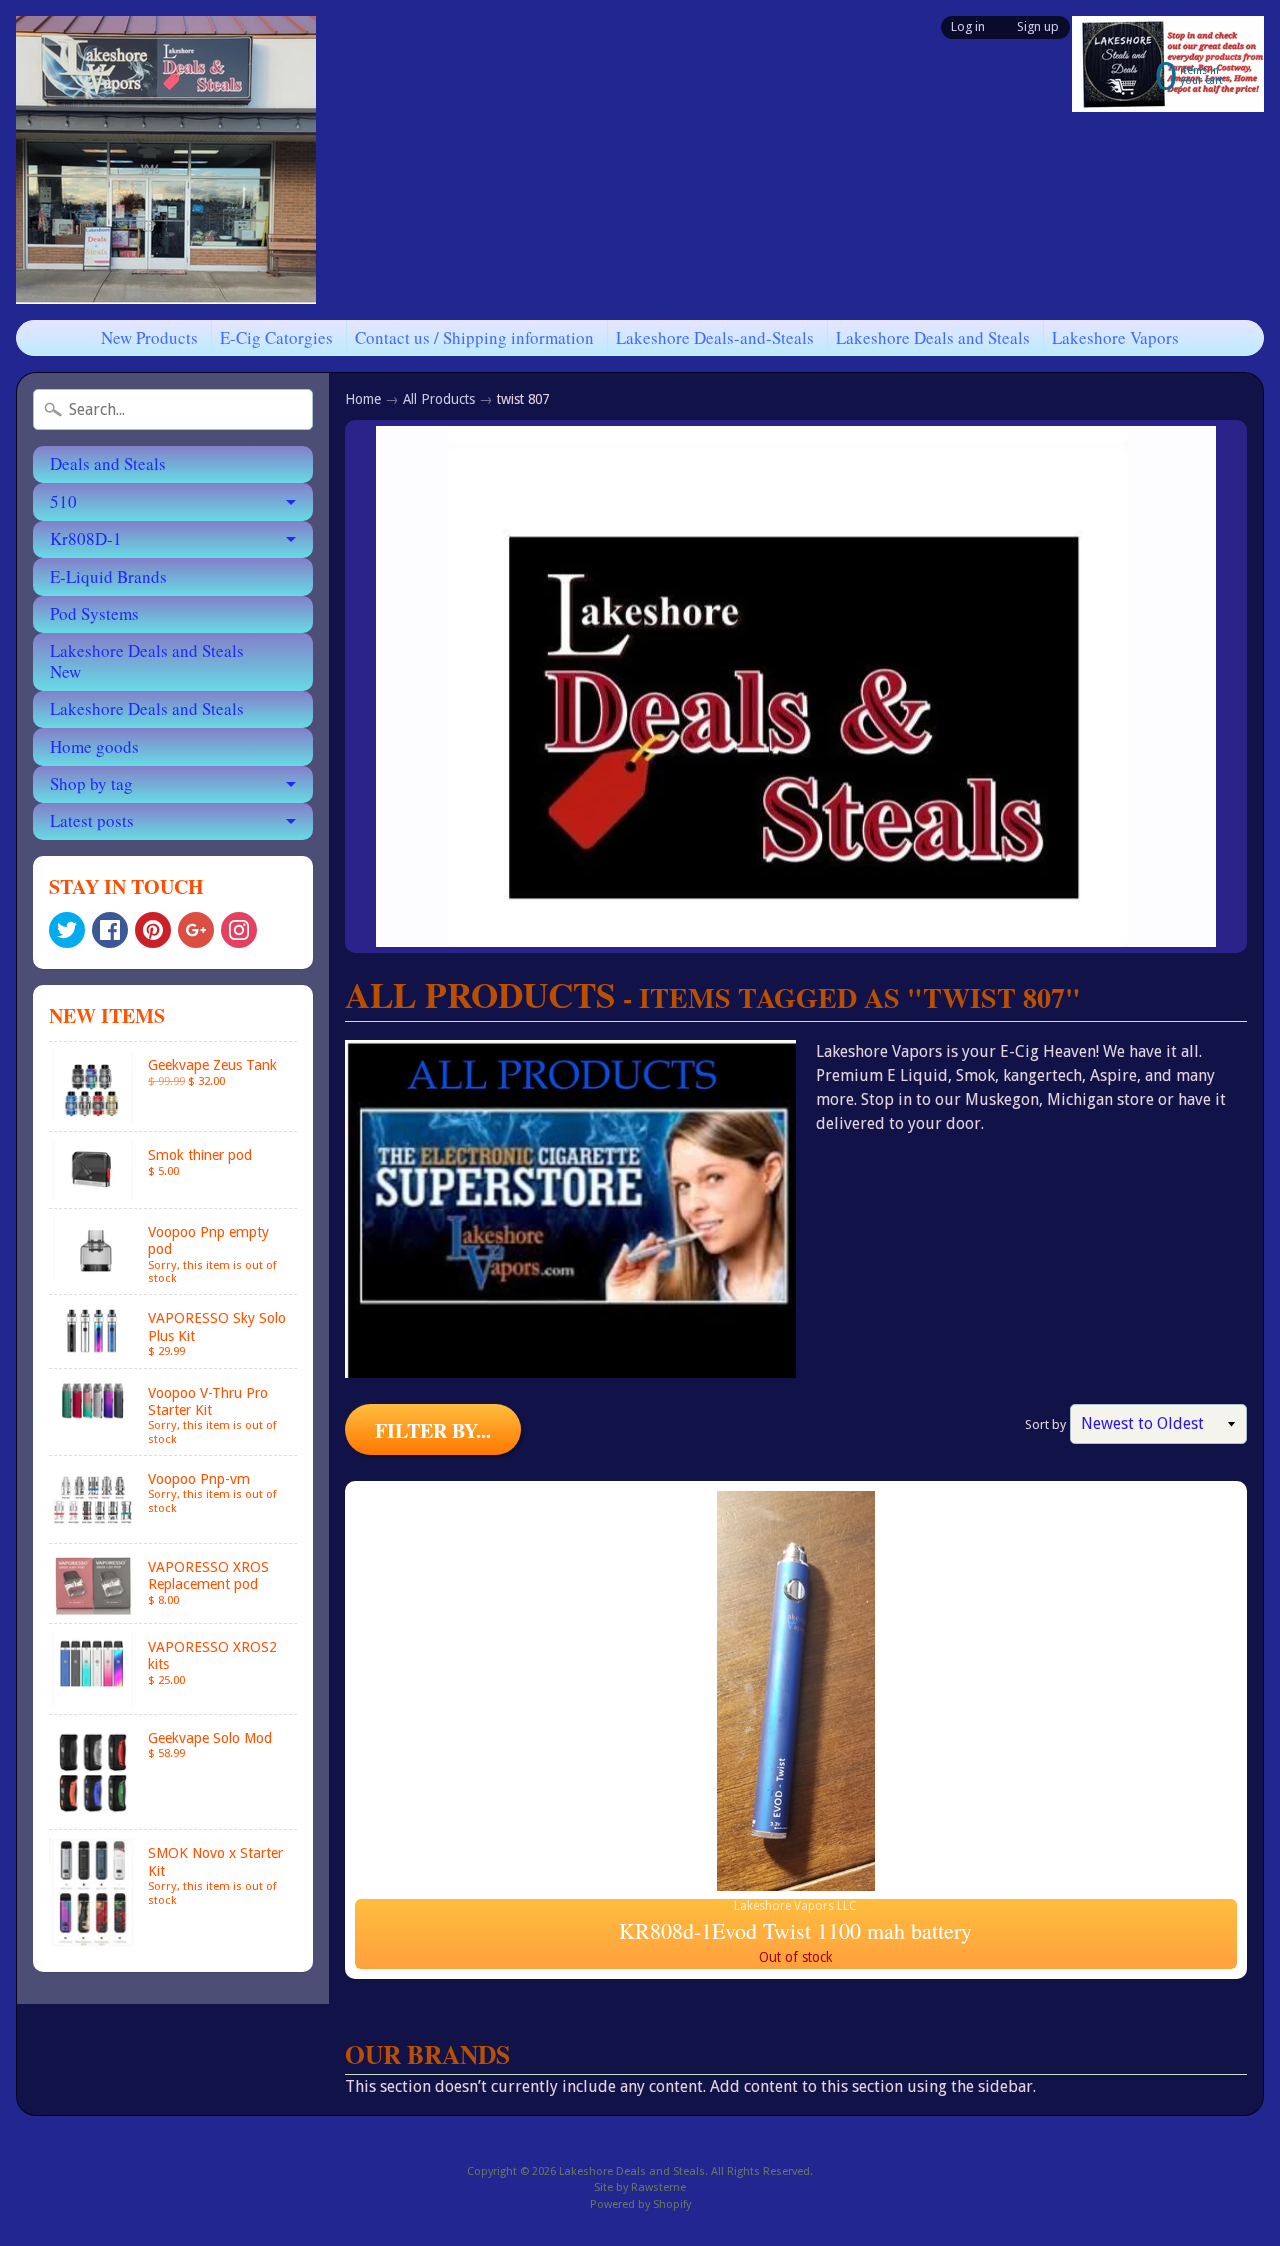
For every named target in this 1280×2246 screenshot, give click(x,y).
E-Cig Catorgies (276, 337)
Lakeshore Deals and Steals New (147, 660)
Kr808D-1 (86, 538)
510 (63, 501)
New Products (149, 337)
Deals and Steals (108, 463)
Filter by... (433, 1430)
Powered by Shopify (640, 2204)
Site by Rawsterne (640, 2187)
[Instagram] (239, 930)
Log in (968, 27)
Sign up (1038, 27)
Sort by (1045, 1424)
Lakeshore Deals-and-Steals (715, 337)
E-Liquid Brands (108, 576)
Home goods (94, 746)
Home (363, 399)
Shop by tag (91, 783)
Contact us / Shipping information (474, 337)
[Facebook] (110, 930)
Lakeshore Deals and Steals (933, 337)
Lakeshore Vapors (1115, 337)
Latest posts (92, 820)
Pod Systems (94, 613)
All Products (439, 399)
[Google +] (196, 930)
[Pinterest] (153, 930)
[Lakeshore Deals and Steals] (166, 160)
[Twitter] (67, 930)
